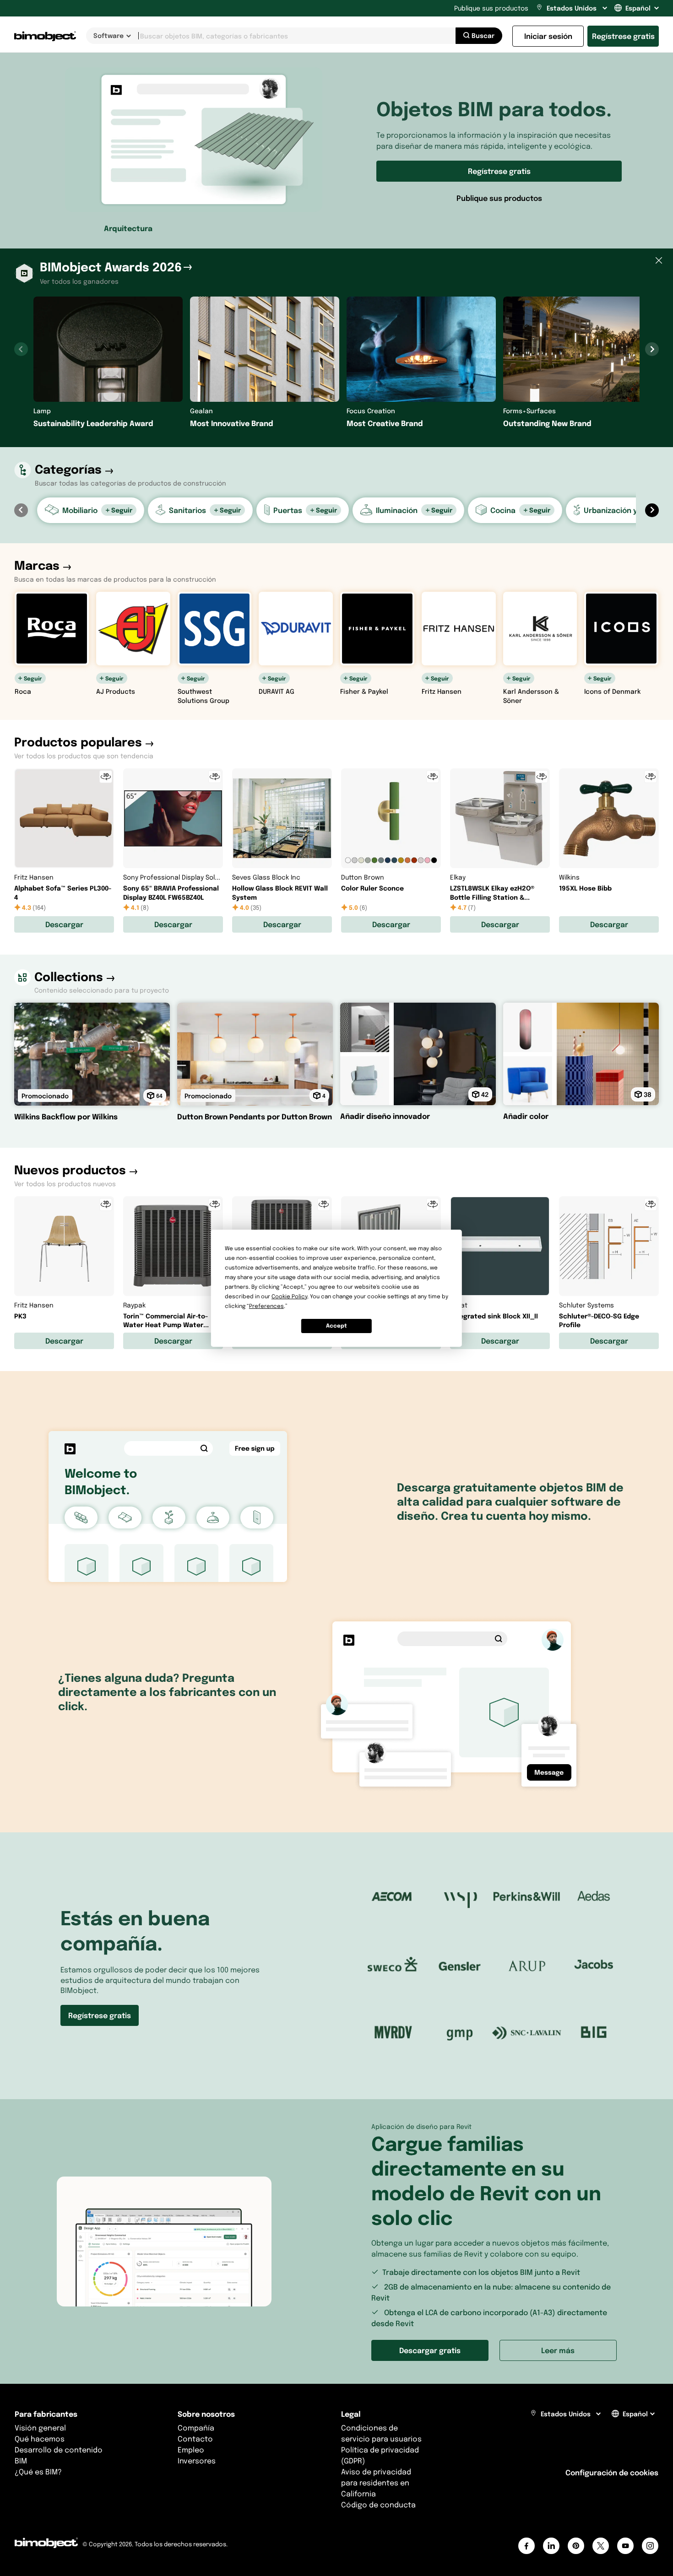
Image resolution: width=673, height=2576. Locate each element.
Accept (336, 1326)
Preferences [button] (266, 1306)
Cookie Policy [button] (289, 1296)
